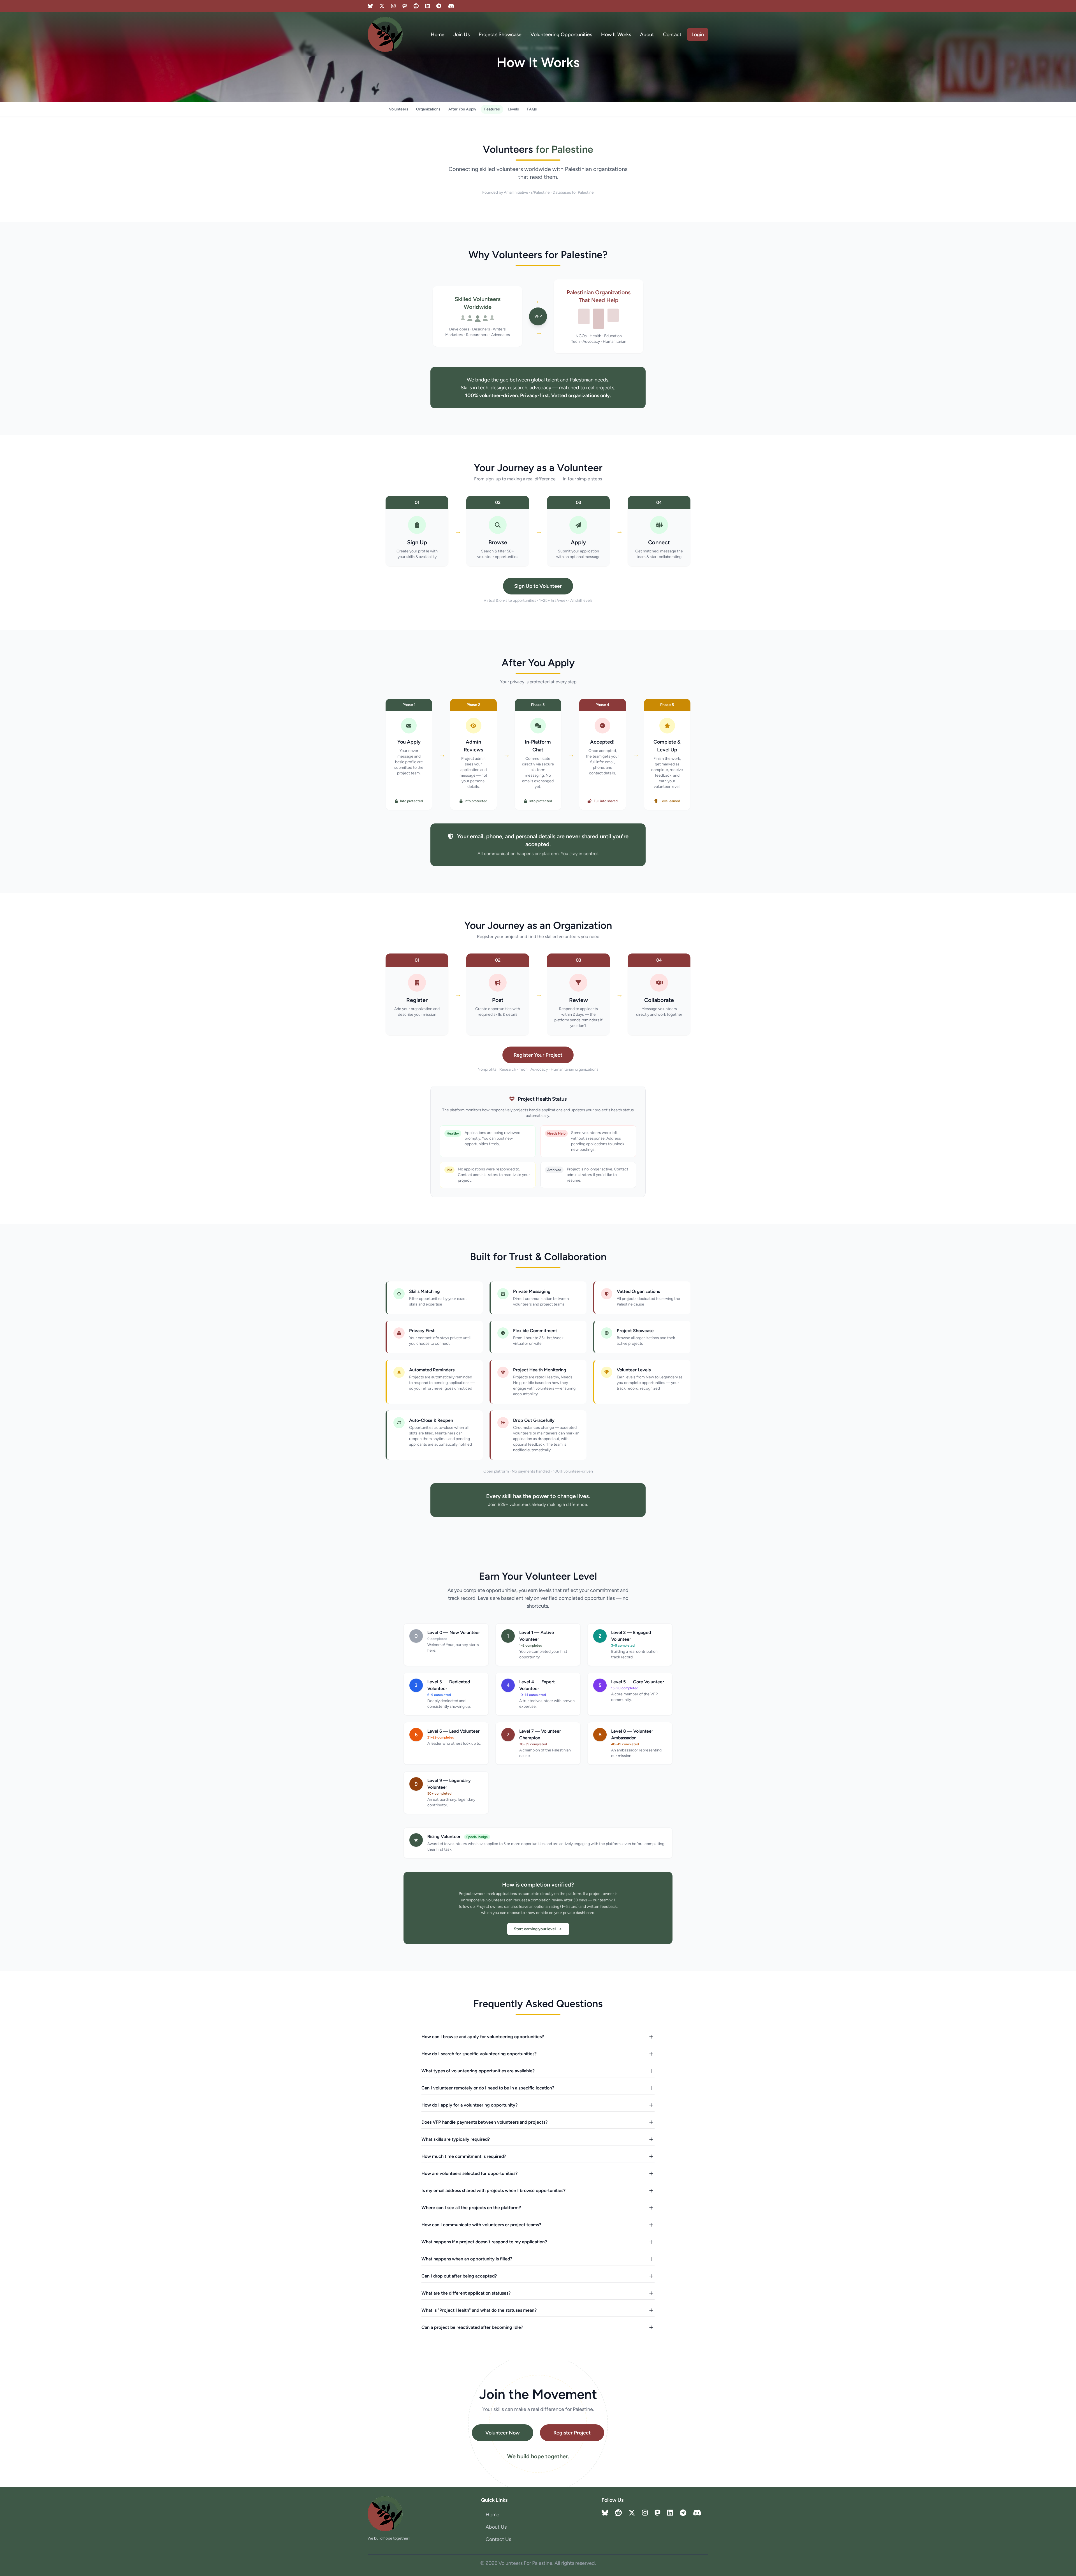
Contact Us (498, 2539)
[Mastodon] (405, 6)
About (647, 34)
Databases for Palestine (573, 192)
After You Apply (462, 109)
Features (492, 109)
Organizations (428, 109)
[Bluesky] (370, 6)
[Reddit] (416, 6)
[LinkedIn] (428, 6)
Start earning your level (535, 1929)
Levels (513, 109)
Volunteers (399, 109)
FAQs (532, 109)
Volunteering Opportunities (561, 34)
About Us (496, 2527)
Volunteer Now (503, 2433)
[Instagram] (393, 6)
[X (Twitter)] (382, 6)
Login (698, 34)
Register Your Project (538, 1055)
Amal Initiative (516, 192)
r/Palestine (540, 192)
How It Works (616, 34)
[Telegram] (439, 6)
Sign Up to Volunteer (538, 586)
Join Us (462, 34)
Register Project (572, 2433)
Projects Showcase (500, 34)
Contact (672, 34)
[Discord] (451, 6)
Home (438, 34)
